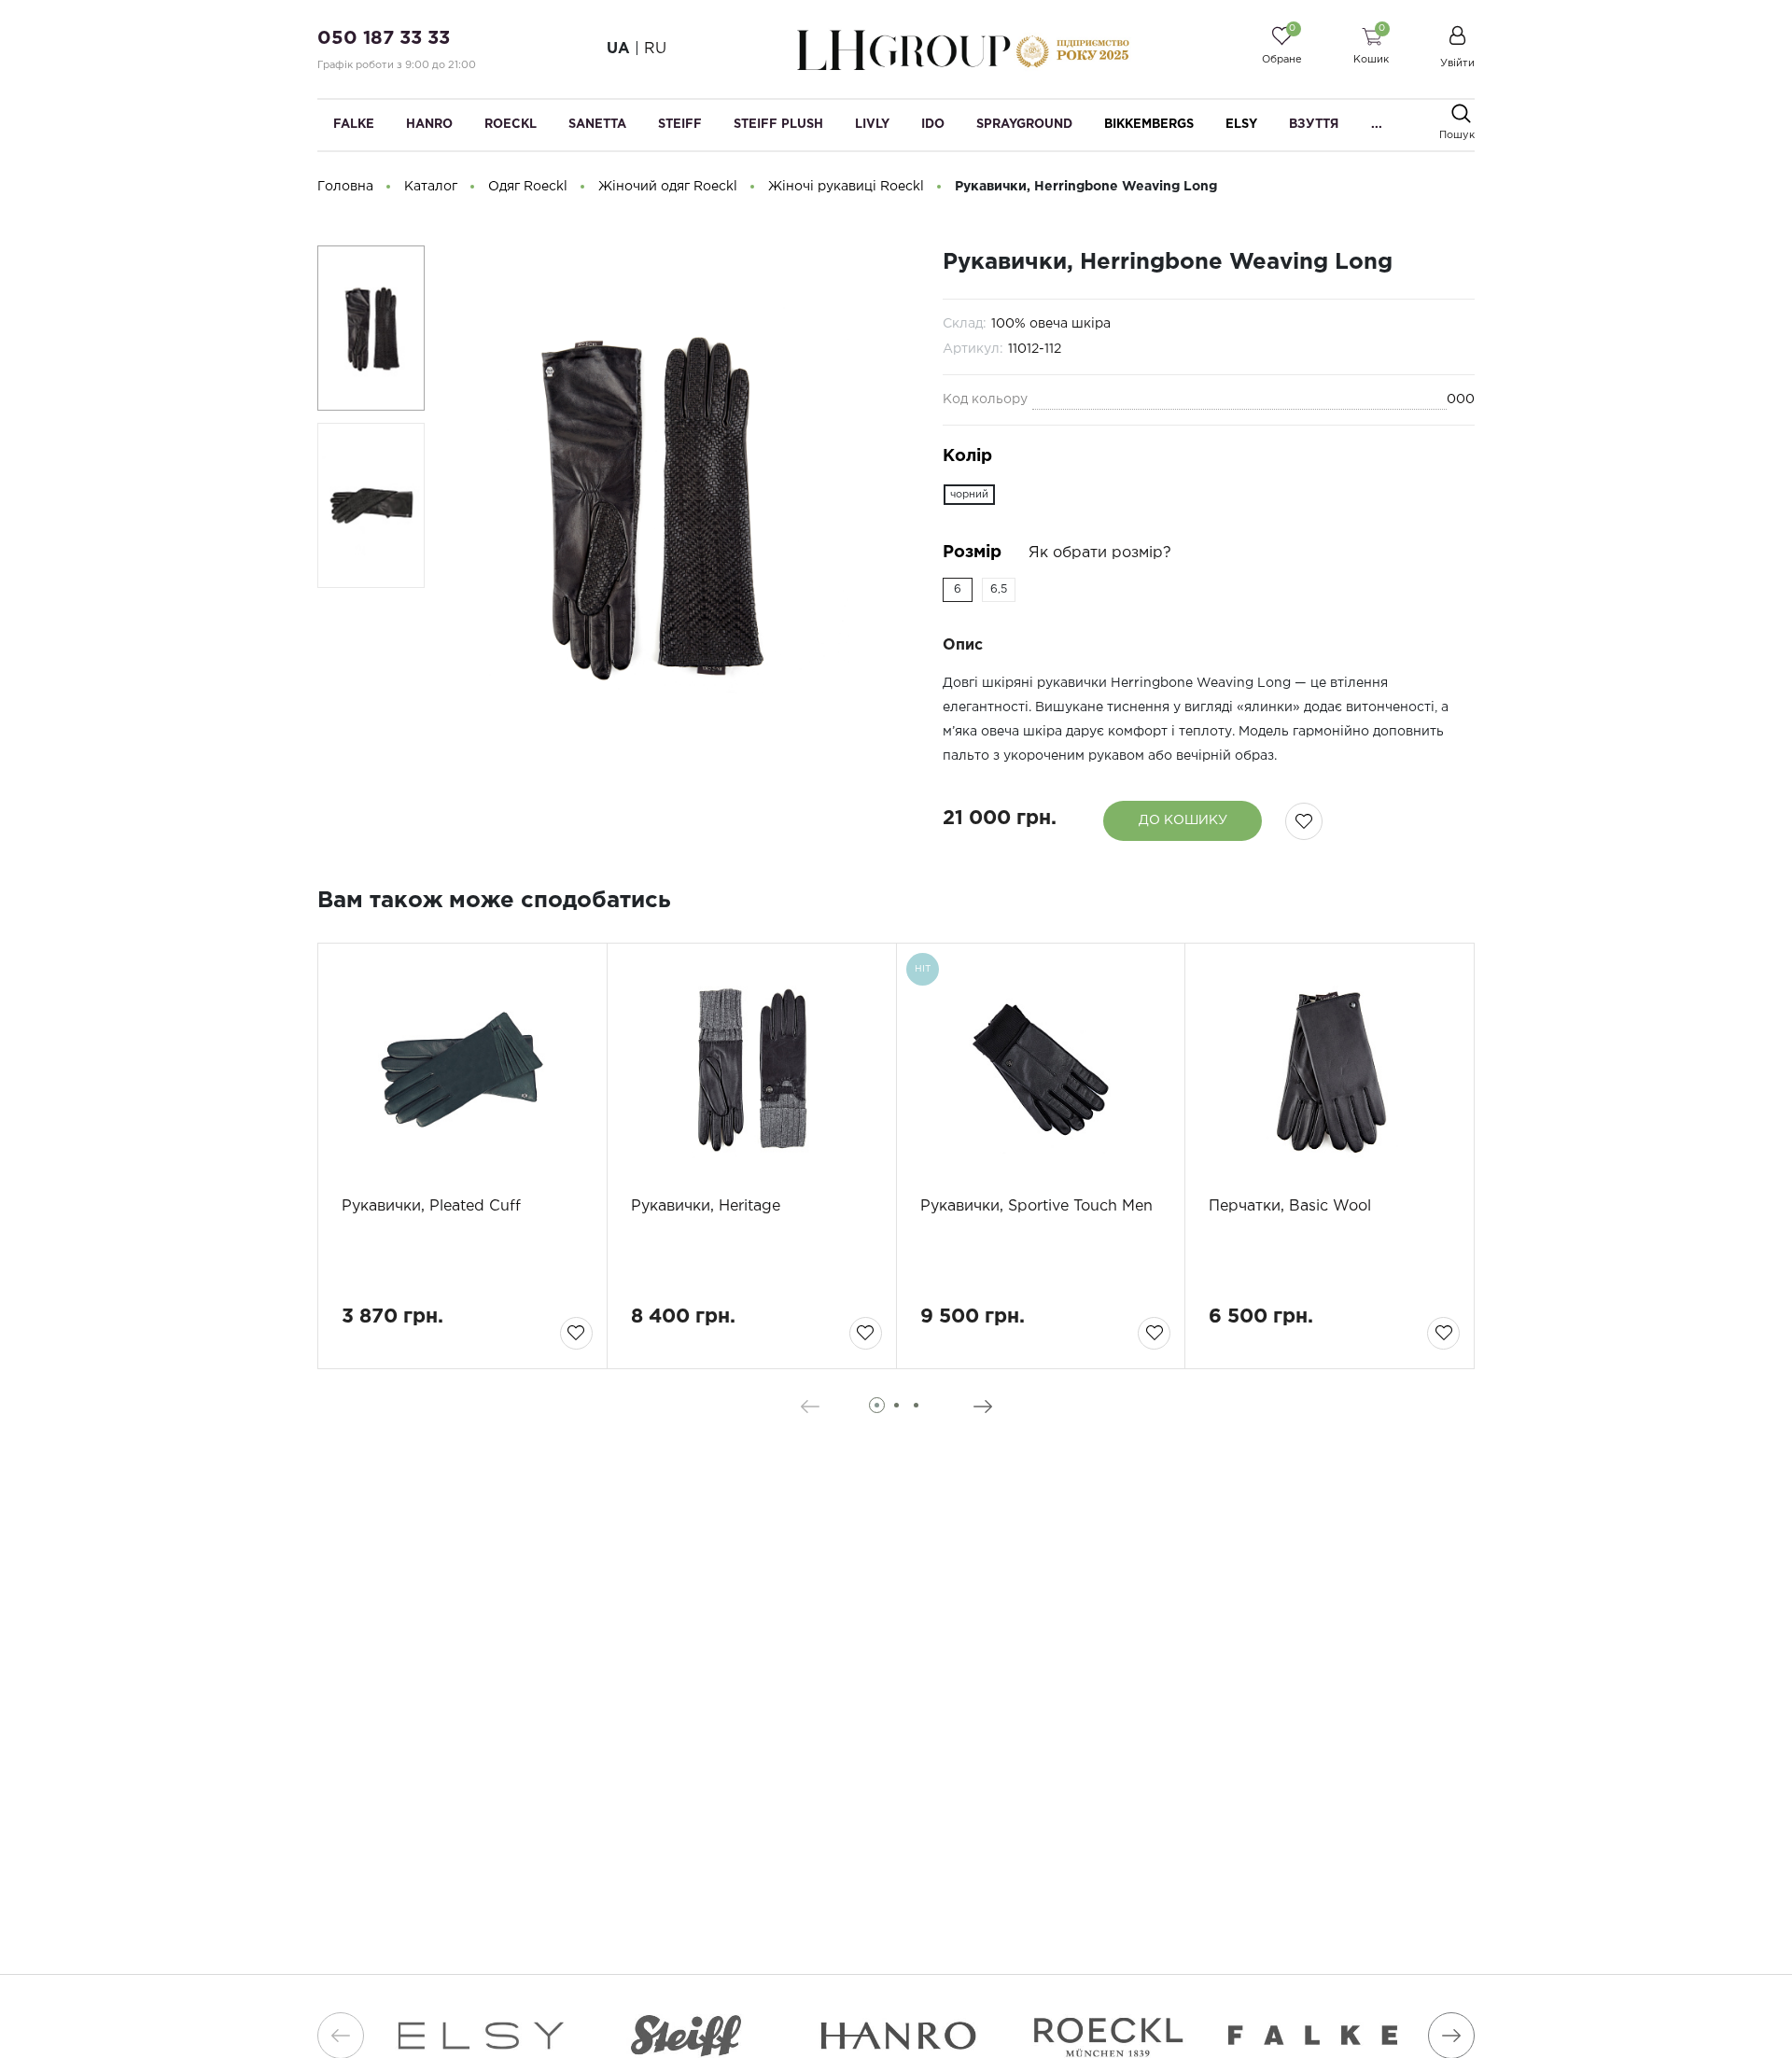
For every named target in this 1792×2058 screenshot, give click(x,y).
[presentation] (810, 1407)
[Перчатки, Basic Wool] (1330, 1070)
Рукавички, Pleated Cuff (431, 1206)
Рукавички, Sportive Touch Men (1036, 1206)
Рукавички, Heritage (706, 1206)
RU (655, 49)
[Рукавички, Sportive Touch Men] (1041, 1070)
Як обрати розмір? (1100, 553)
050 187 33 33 (384, 38)
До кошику (1183, 820)
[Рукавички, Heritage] (752, 1070)
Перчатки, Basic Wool (1290, 1206)
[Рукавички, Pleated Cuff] (462, 1070)
